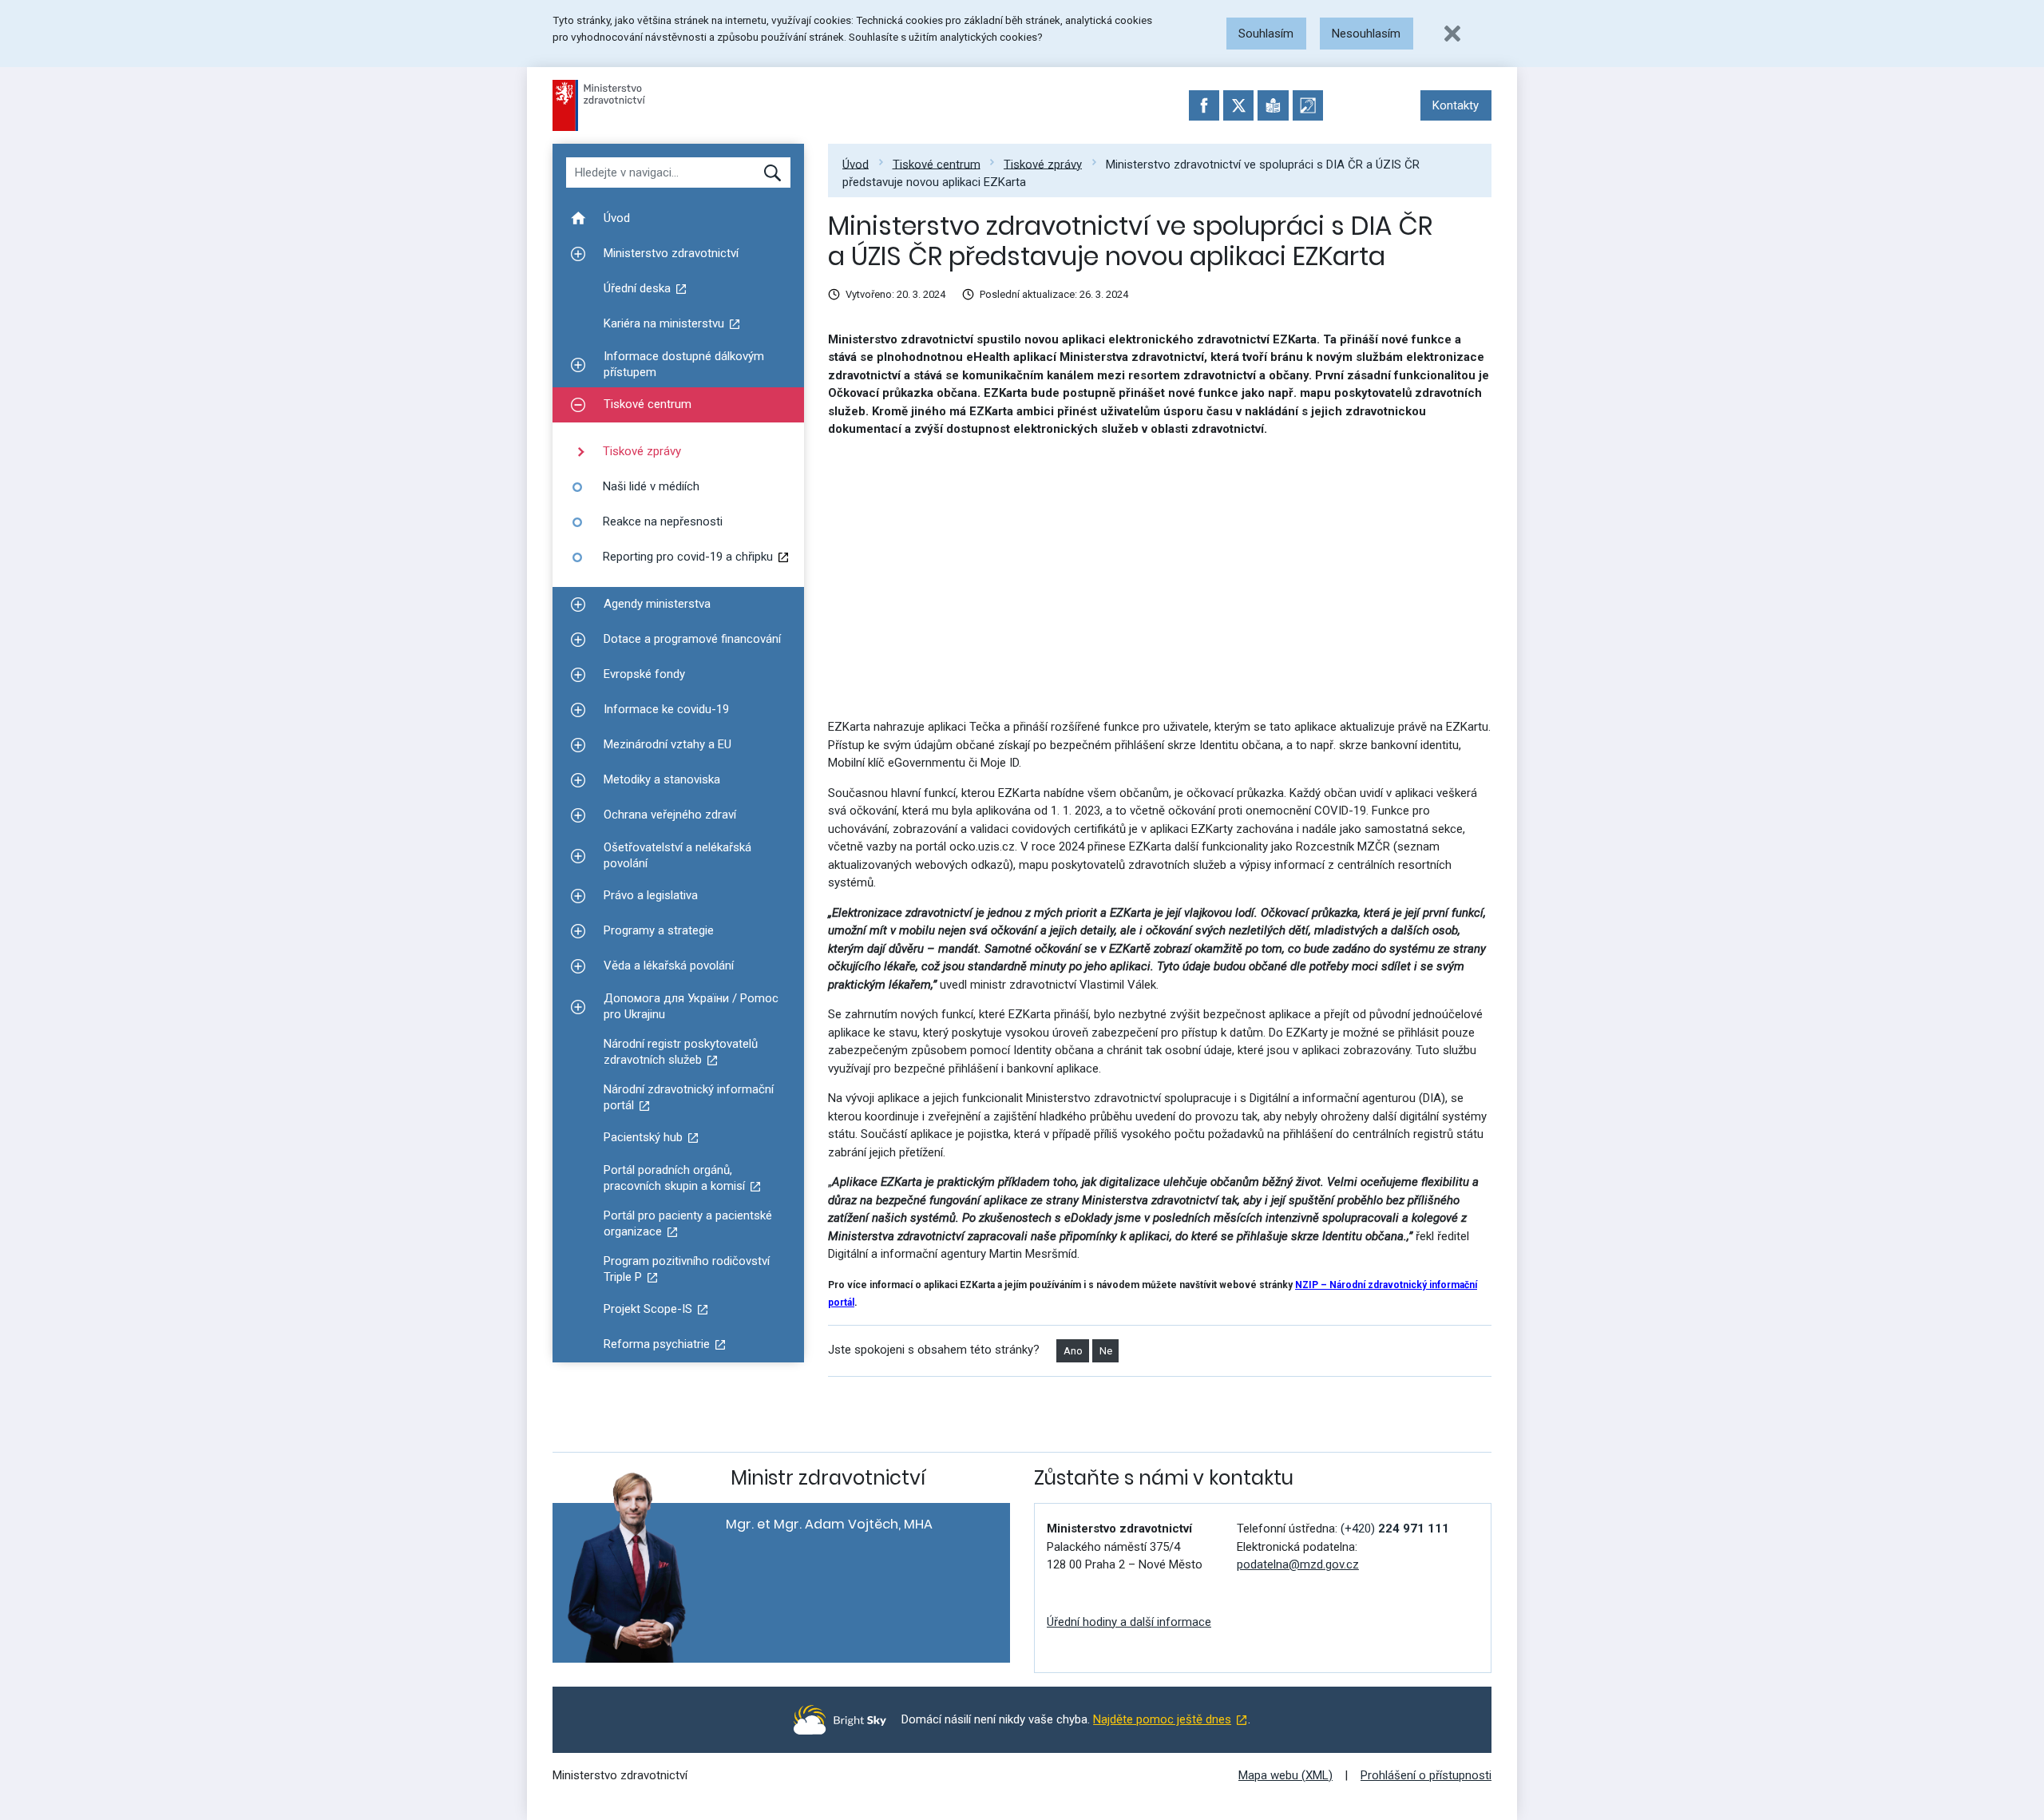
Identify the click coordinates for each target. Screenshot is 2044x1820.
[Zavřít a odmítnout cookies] (1452, 34)
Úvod (856, 164)
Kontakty (1456, 105)
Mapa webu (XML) (1285, 1775)
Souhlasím (1266, 34)
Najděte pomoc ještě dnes (1162, 1719)
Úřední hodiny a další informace (1129, 1622)
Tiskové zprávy (1043, 164)
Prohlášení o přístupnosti (1426, 1775)
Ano (1073, 1351)
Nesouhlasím (1366, 34)
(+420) (1395, 1529)
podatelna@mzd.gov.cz (1298, 1564)
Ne (1106, 1351)
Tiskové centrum (937, 164)
